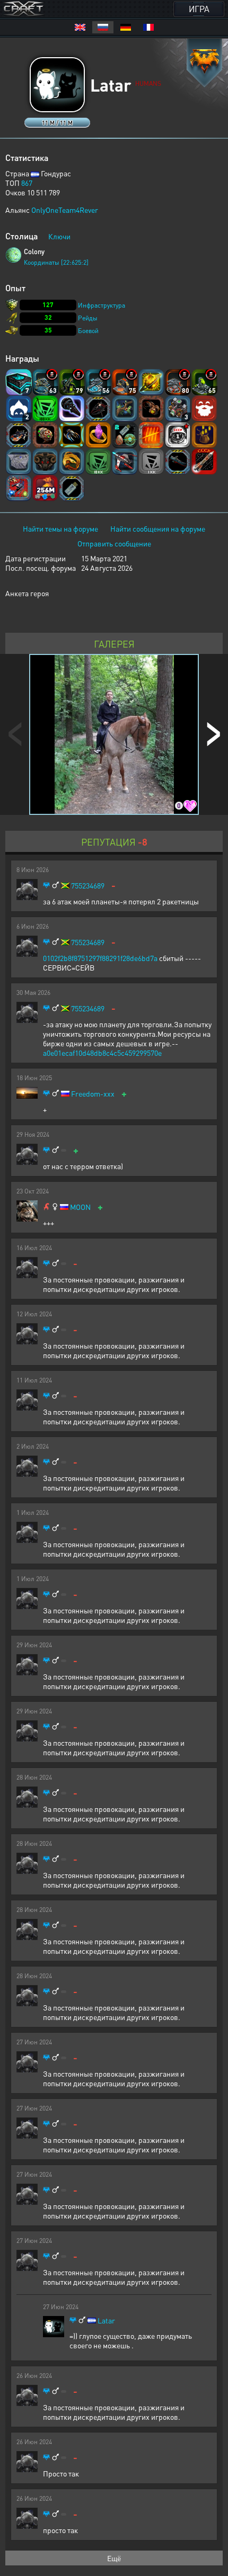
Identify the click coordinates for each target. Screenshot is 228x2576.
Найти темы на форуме (60, 528)
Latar (106, 2321)
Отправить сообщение (114, 543)
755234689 (88, 886)
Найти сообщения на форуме (158, 528)
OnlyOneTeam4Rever (65, 210)
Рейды (88, 318)
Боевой (88, 331)
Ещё (114, 2558)
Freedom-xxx (93, 1094)
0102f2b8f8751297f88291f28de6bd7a (100, 958)
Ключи (59, 236)
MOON (80, 1207)
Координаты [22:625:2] (56, 262)
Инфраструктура (102, 305)
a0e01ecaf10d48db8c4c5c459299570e (102, 1053)
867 (27, 183)
